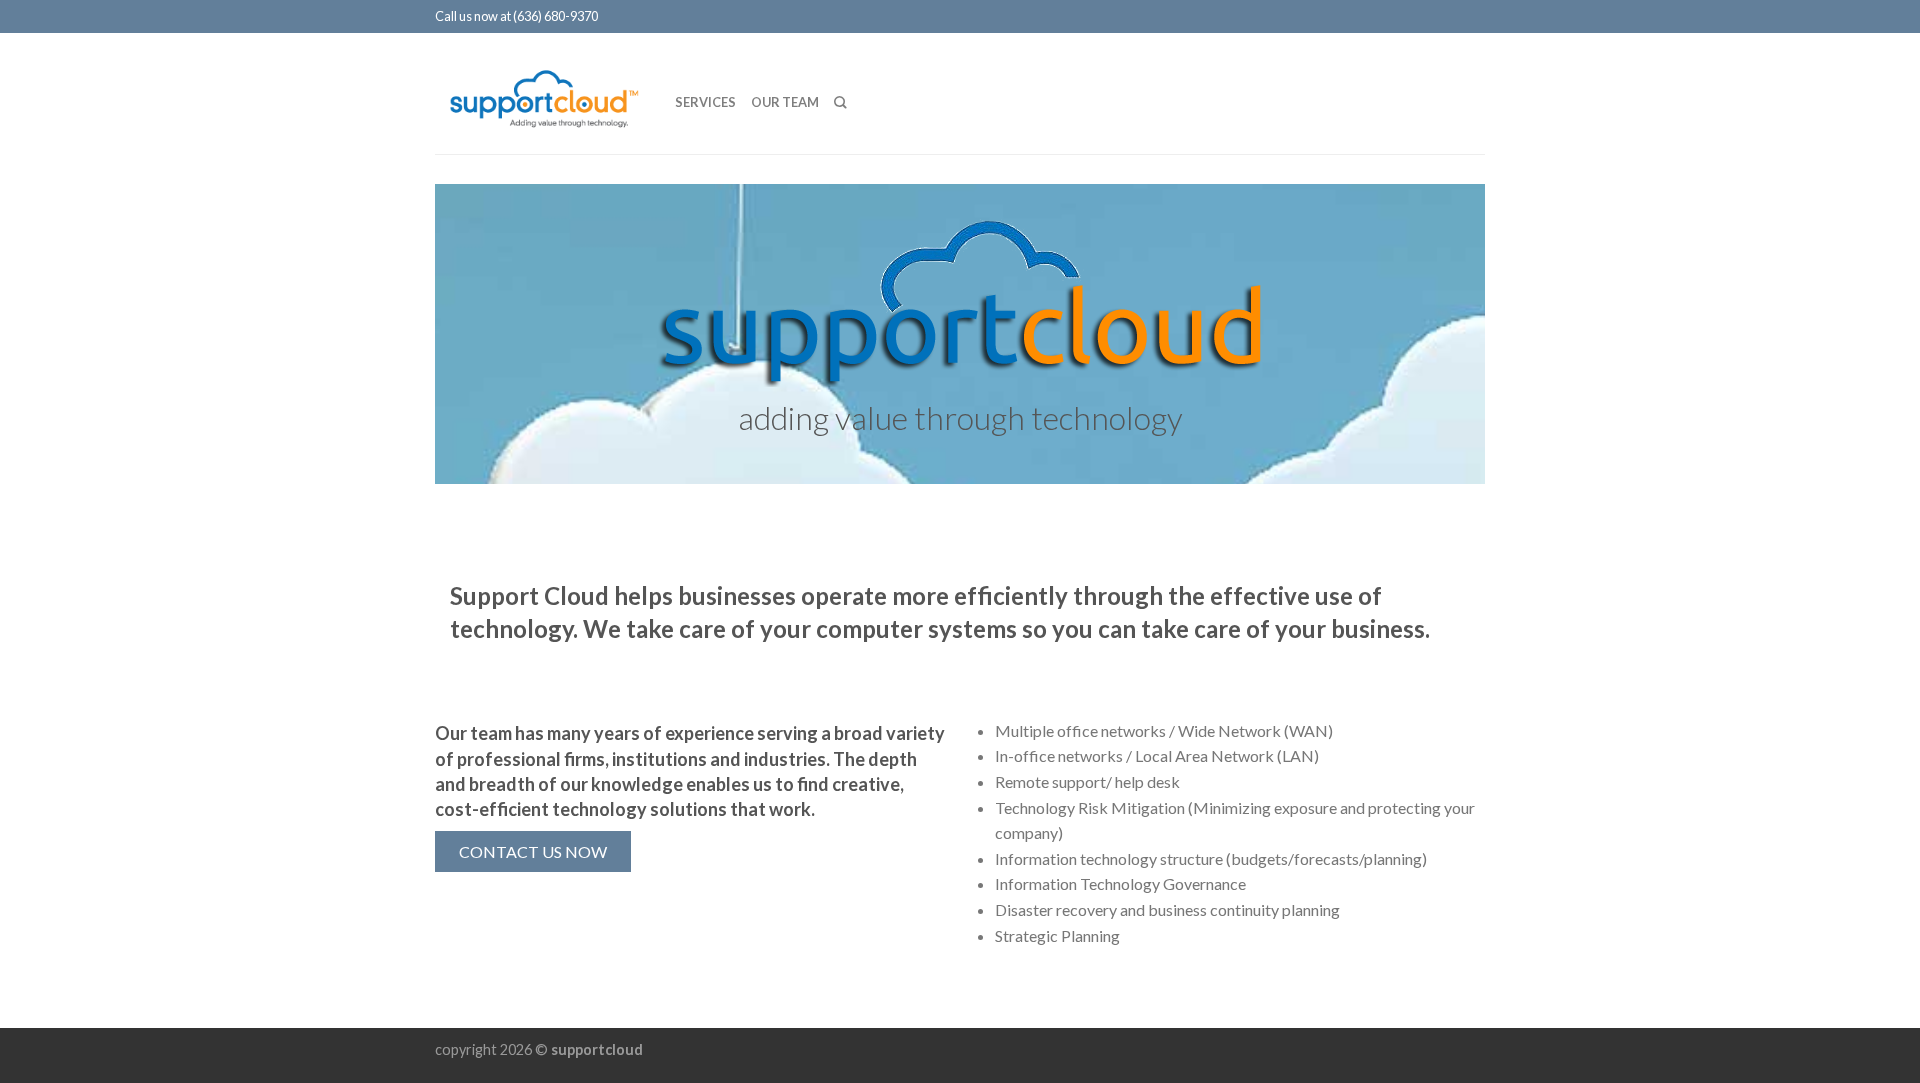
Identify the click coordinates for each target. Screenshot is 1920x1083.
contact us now (533, 851)
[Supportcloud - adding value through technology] (540, 92)
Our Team (785, 102)
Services (705, 102)
